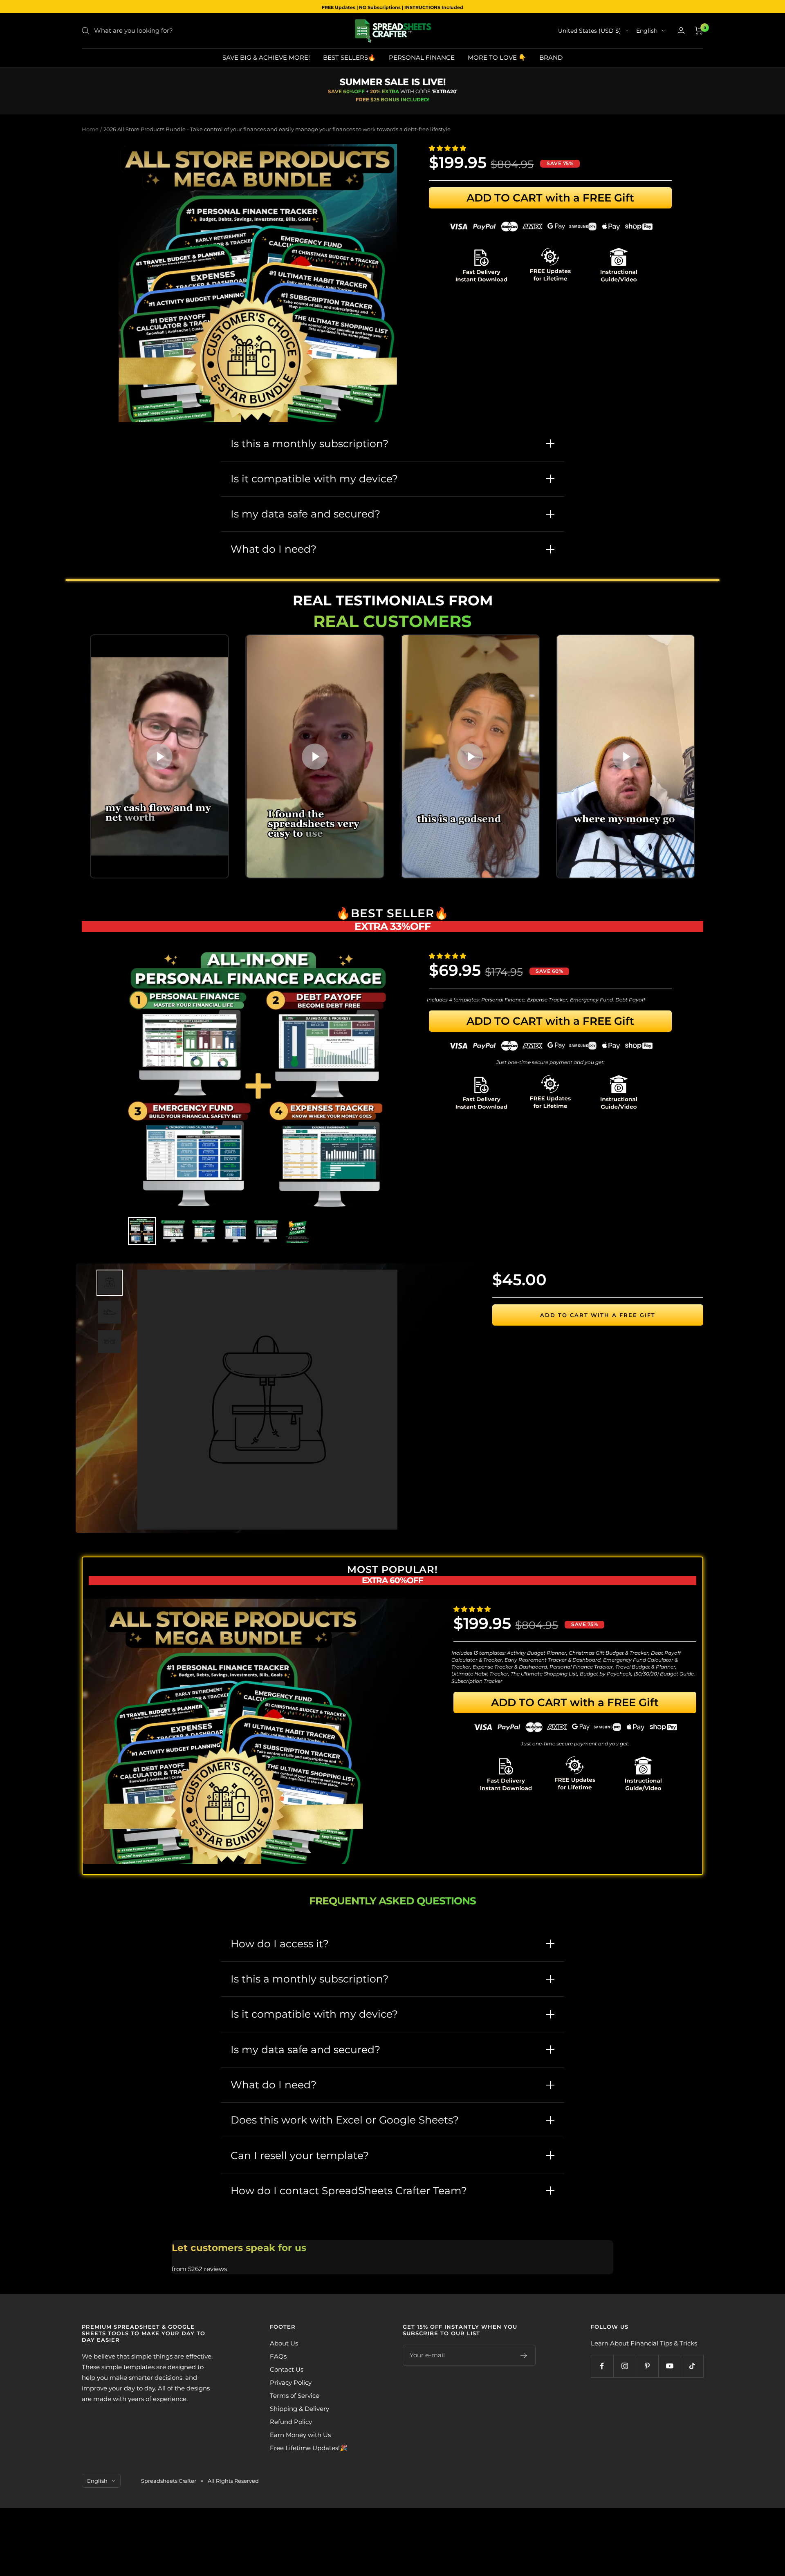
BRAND (551, 57)
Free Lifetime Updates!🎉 (309, 2448)
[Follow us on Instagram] (625, 2366)
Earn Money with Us (300, 2435)
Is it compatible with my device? (314, 479)
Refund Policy (291, 2422)
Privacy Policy (291, 2382)
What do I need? (274, 549)
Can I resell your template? (300, 2155)
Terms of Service (295, 2396)
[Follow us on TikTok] (692, 2366)
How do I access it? (280, 1944)
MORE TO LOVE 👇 (497, 57)
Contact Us (287, 2369)
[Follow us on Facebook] (602, 2366)
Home (90, 129)
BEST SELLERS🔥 (349, 57)
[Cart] (699, 31)
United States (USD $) (590, 31)
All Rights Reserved (233, 2481)
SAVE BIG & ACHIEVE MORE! (266, 57)
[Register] (524, 2355)
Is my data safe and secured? (305, 514)
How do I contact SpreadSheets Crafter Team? (349, 2191)
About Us (284, 2343)
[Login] (681, 30)
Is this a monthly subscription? (310, 444)
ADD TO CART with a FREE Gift (550, 198)
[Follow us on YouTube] (669, 2366)
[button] (448, 148)
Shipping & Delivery (299, 2409)
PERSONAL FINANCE (422, 57)
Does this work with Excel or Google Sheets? (345, 2120)
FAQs (278, 2356)
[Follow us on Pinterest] (647, 2366)
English (647, 31)
